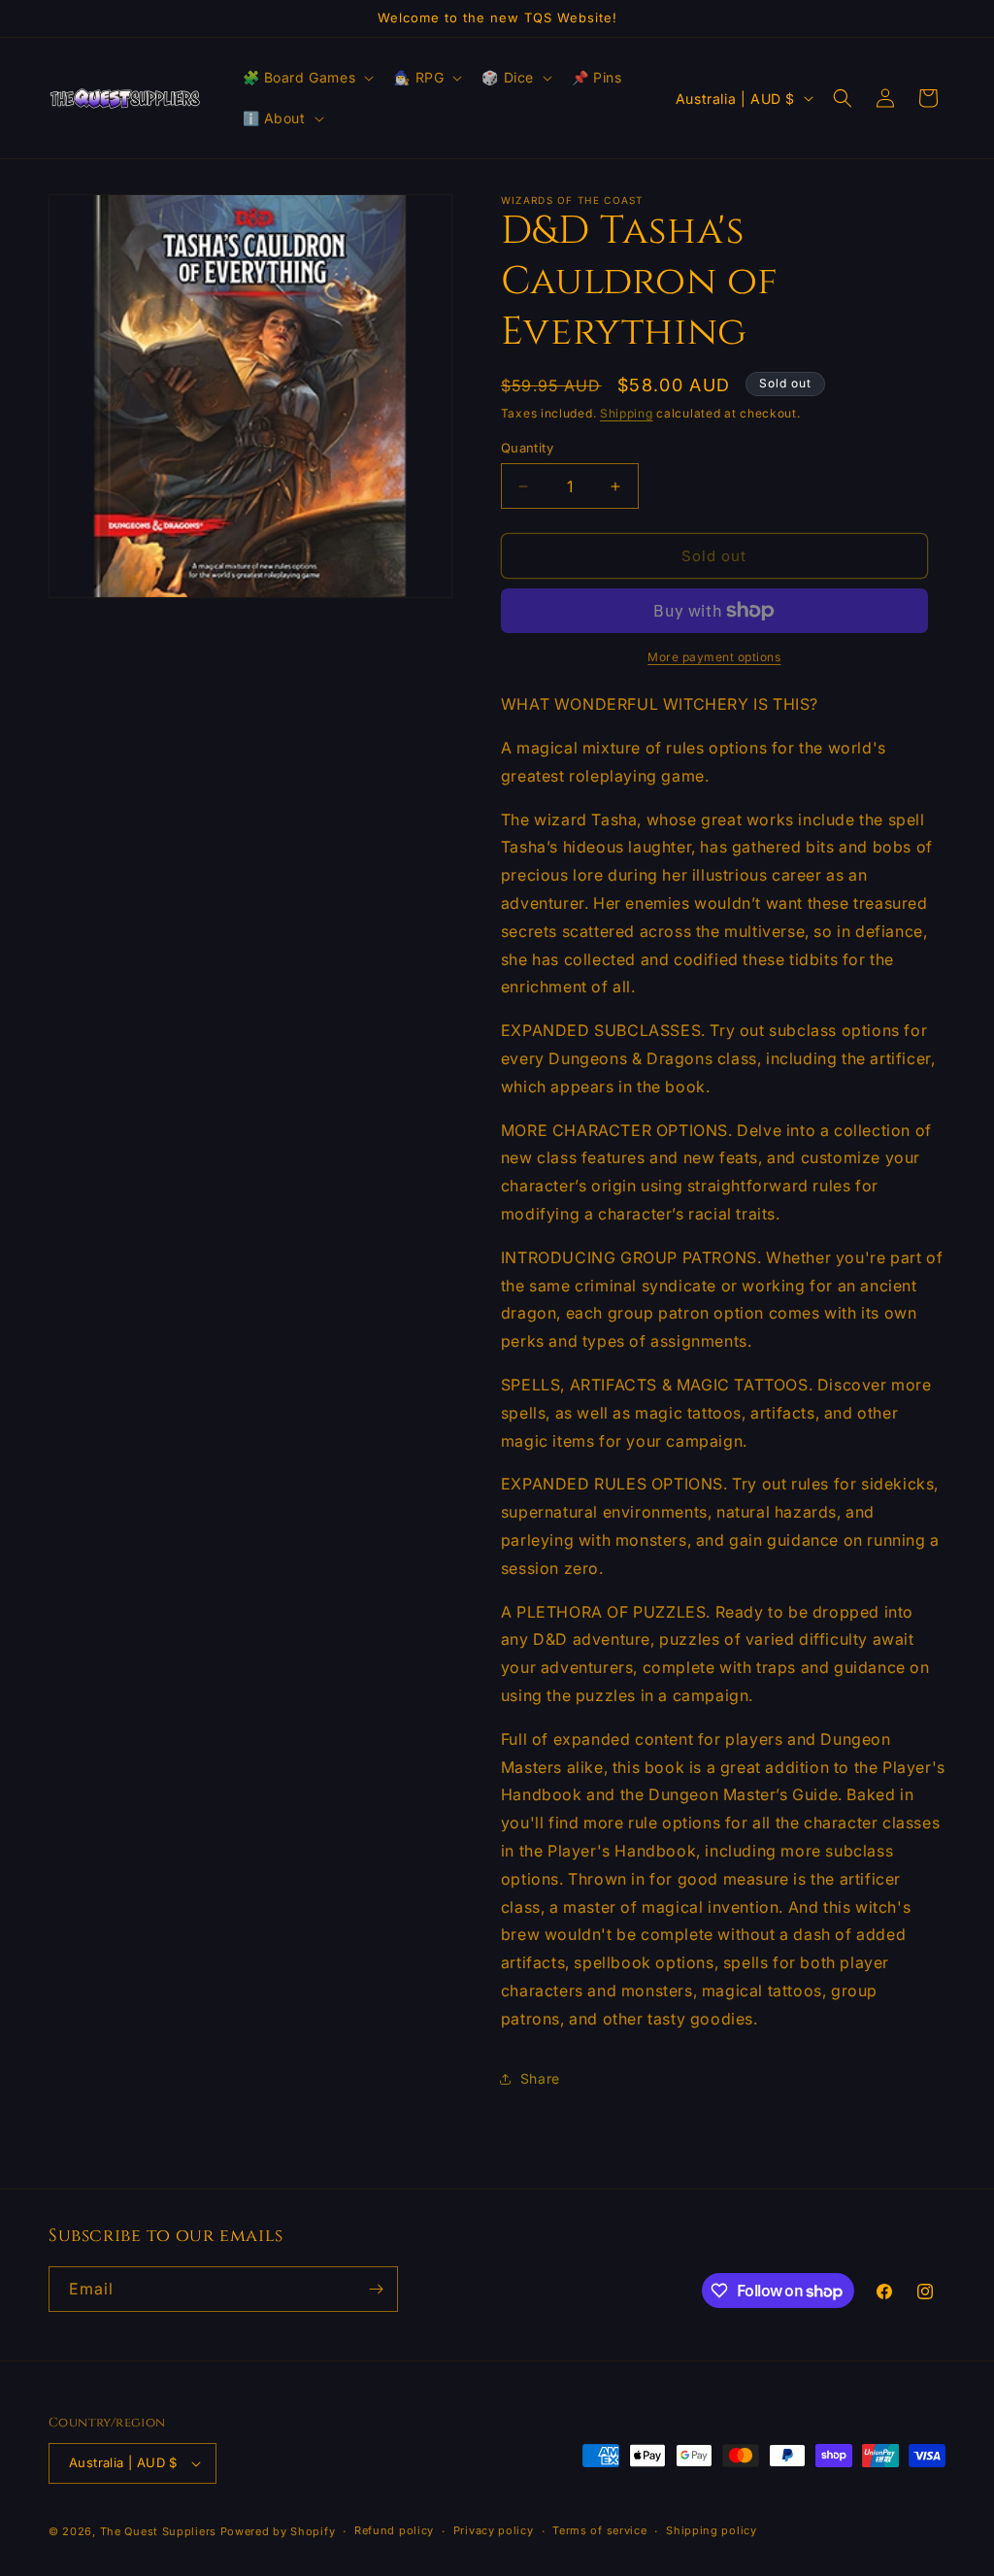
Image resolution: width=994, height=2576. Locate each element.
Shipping (627, 413)
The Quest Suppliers (158, 2531)
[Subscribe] (376, 2289)
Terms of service (599, 2530)
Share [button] (540, 2078)
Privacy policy (494, 2530)
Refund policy (394, 2530)
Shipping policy (712, 2530)
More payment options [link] (714, 657)
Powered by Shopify (278, 2531)
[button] (307, 78)
